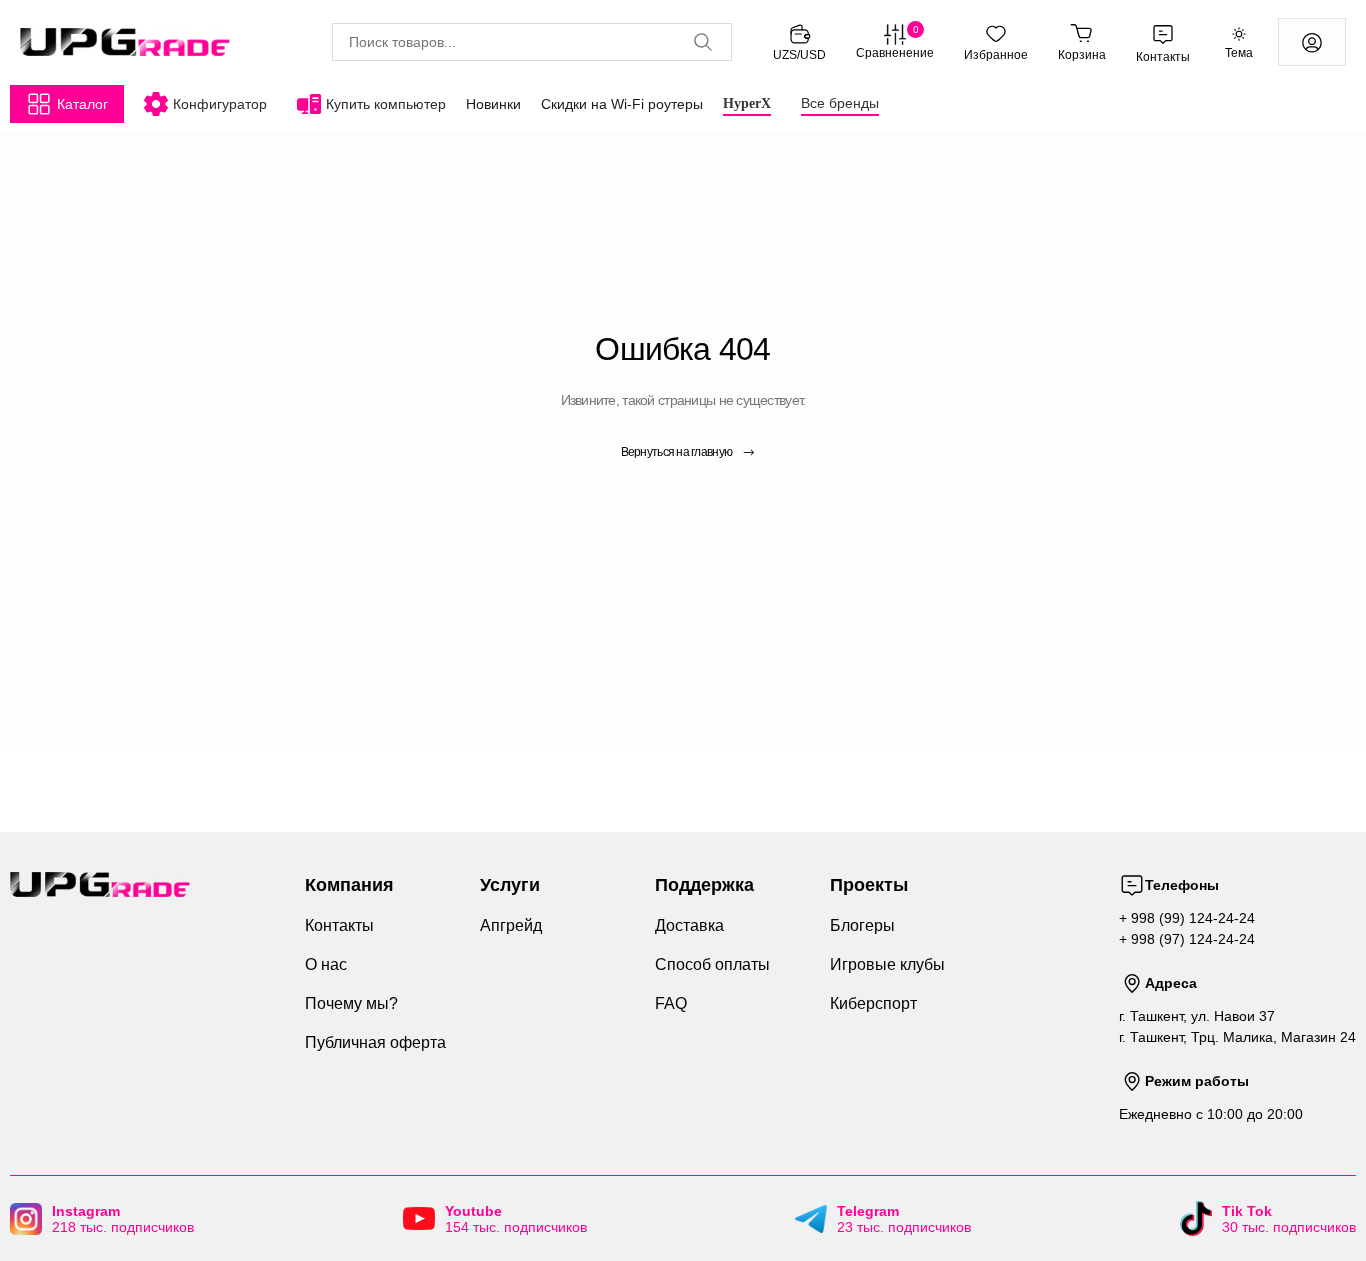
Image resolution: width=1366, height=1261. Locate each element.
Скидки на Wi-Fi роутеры (622, 104)
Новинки (493, 104)
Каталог (82, 104)
